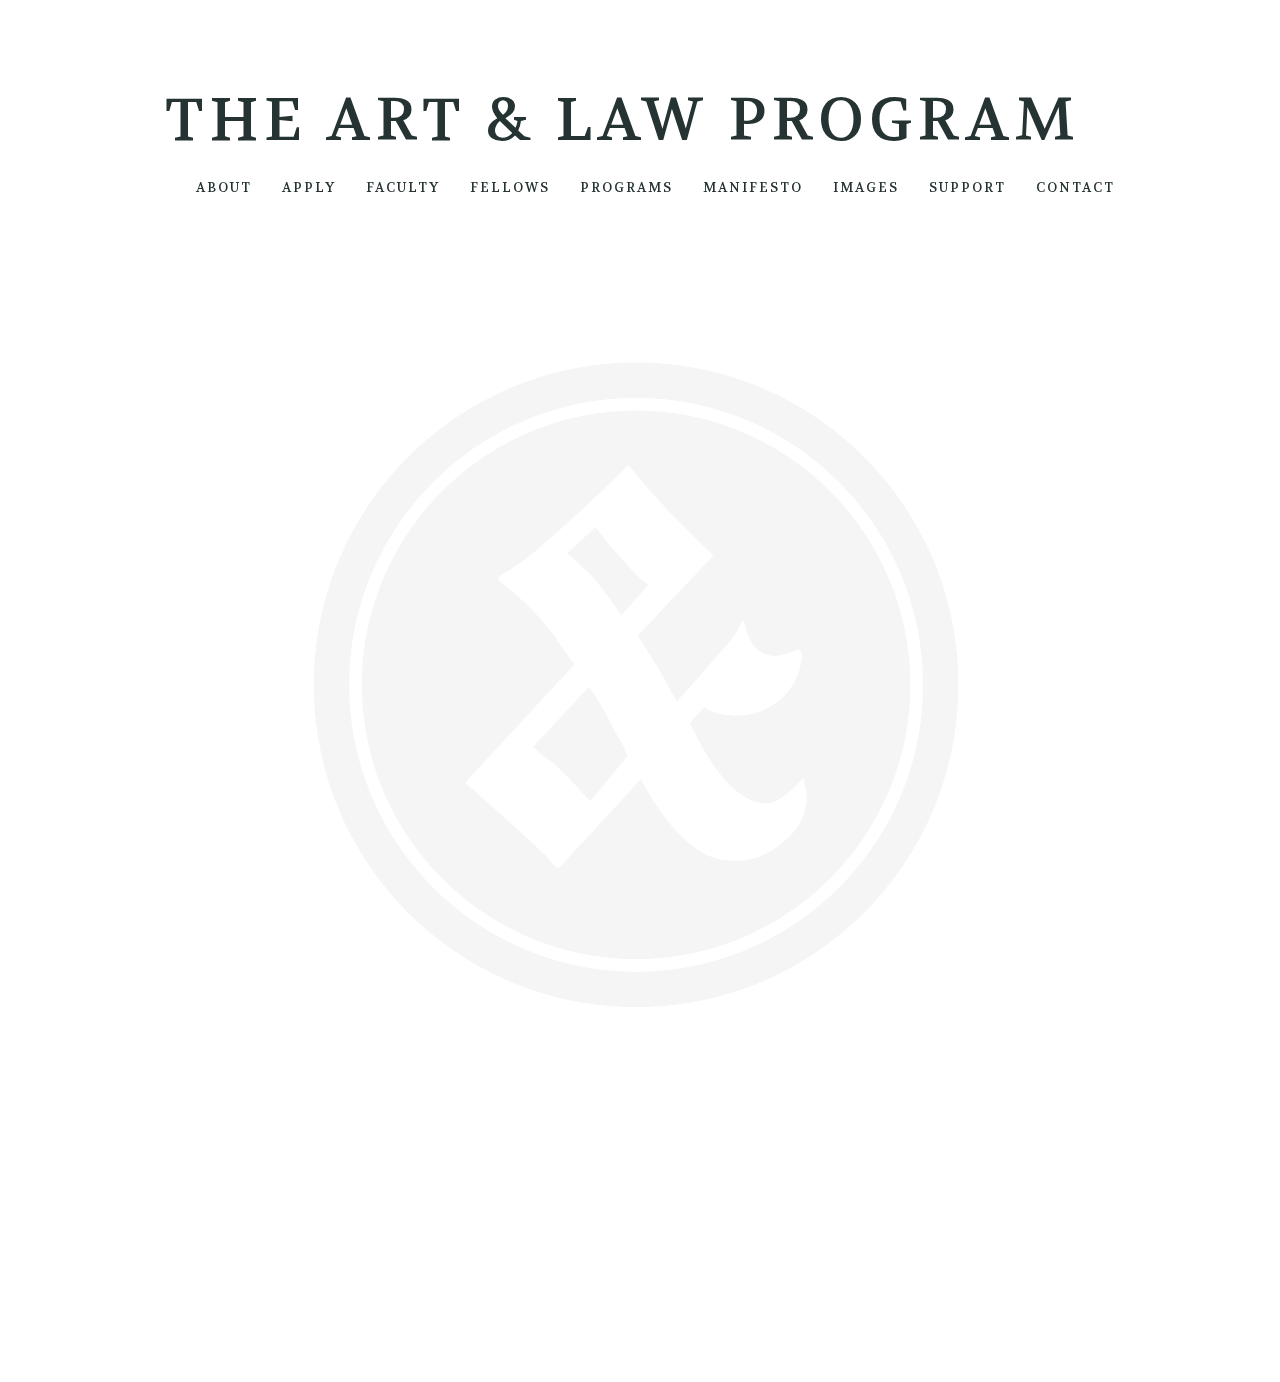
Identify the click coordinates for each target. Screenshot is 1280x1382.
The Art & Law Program (622, 120)
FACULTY (403, 187)
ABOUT (224, 187)
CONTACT (1075, 187)
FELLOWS (510, 187)
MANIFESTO (753, 187)
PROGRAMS (626, 187)
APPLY (309, 187)
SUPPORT (967, 187)
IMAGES (866, 187)
